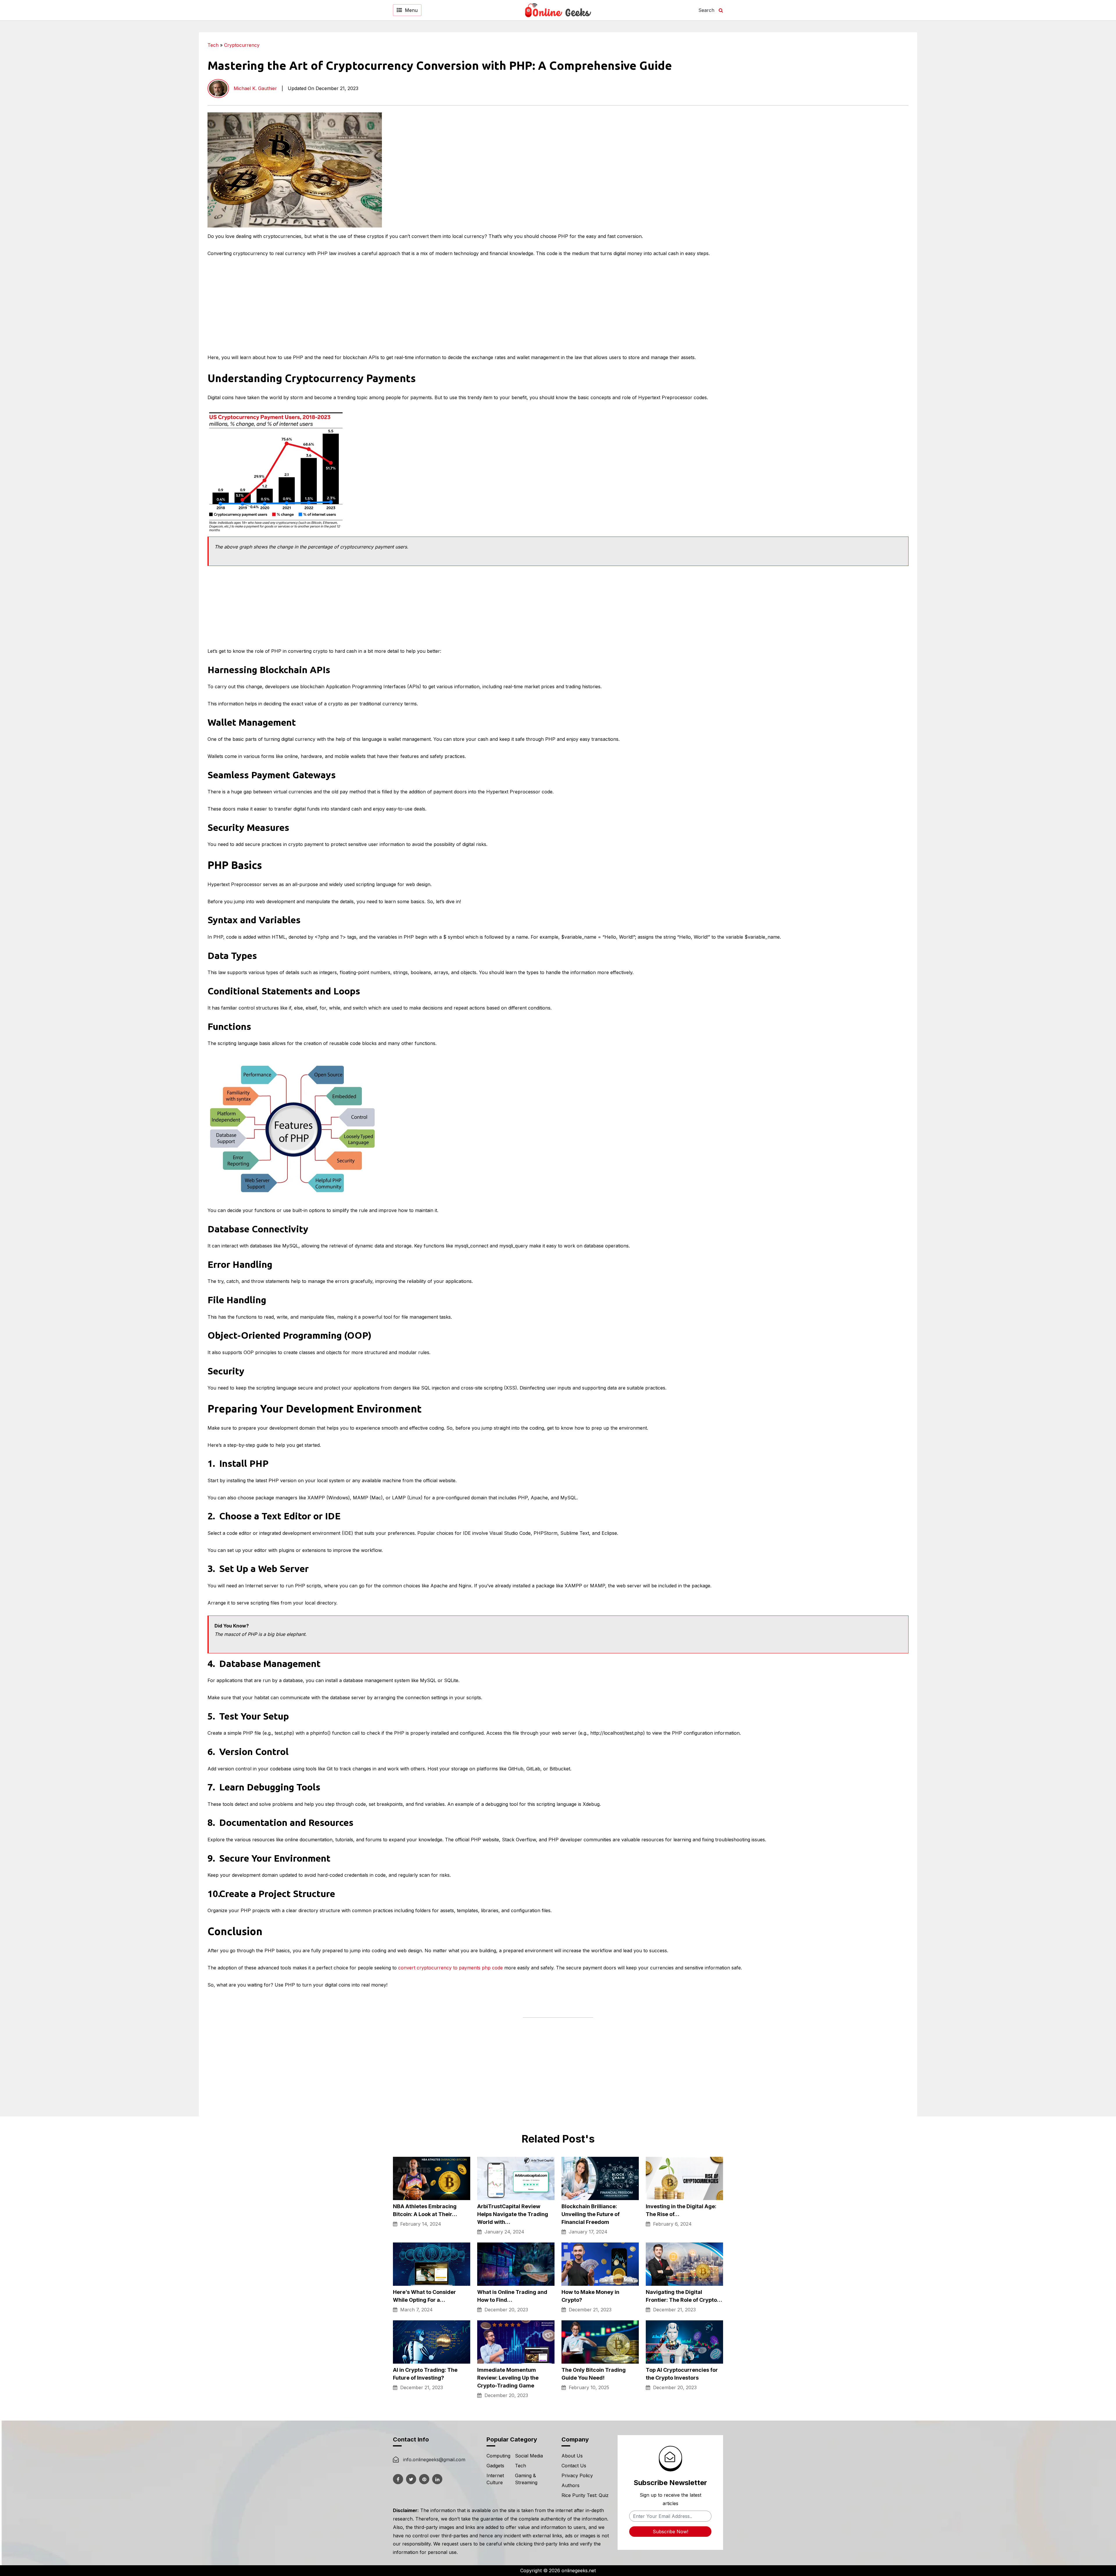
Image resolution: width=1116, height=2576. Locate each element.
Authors (570, 2485)
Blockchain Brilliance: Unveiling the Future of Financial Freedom (591, 2214)
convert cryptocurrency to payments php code (450, 1968)
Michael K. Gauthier (255, 88)
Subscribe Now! (670, 2532)
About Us (572, 2456)
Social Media (529, 2456)
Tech (213, 45)
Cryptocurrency (242, 45)
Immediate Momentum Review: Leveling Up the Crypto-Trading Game (508, 2378)
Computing (498, 2456)
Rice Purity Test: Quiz (585, 2495)
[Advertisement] (1011, 73)
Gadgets (495, 2466)
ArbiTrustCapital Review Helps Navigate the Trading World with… (513, 2214)
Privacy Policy (577, 2475)
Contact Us (574, 2466)
